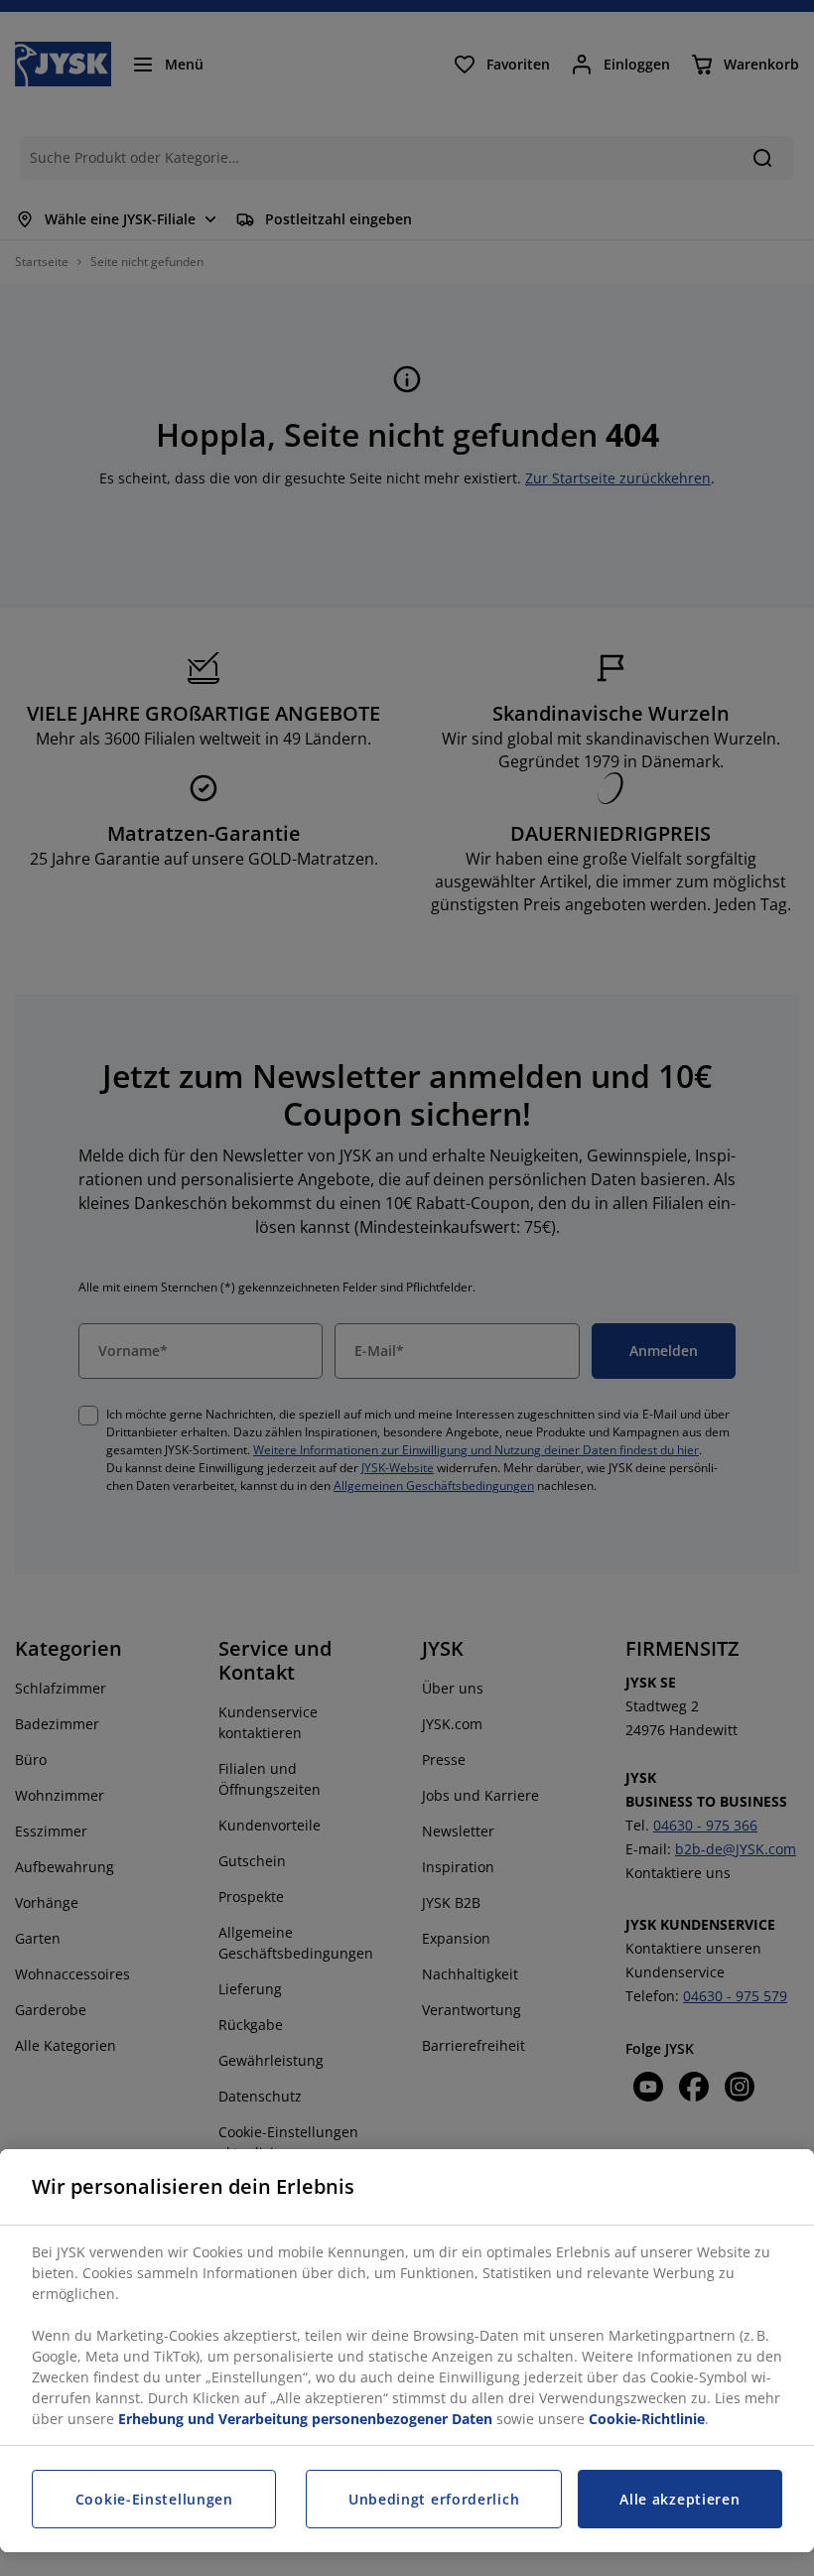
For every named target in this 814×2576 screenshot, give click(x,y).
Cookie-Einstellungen (154, 2499)
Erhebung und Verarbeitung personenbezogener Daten (305, 2419)
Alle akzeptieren (679, 2499)
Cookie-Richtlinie (647, 2419)
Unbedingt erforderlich (434, 2499)
